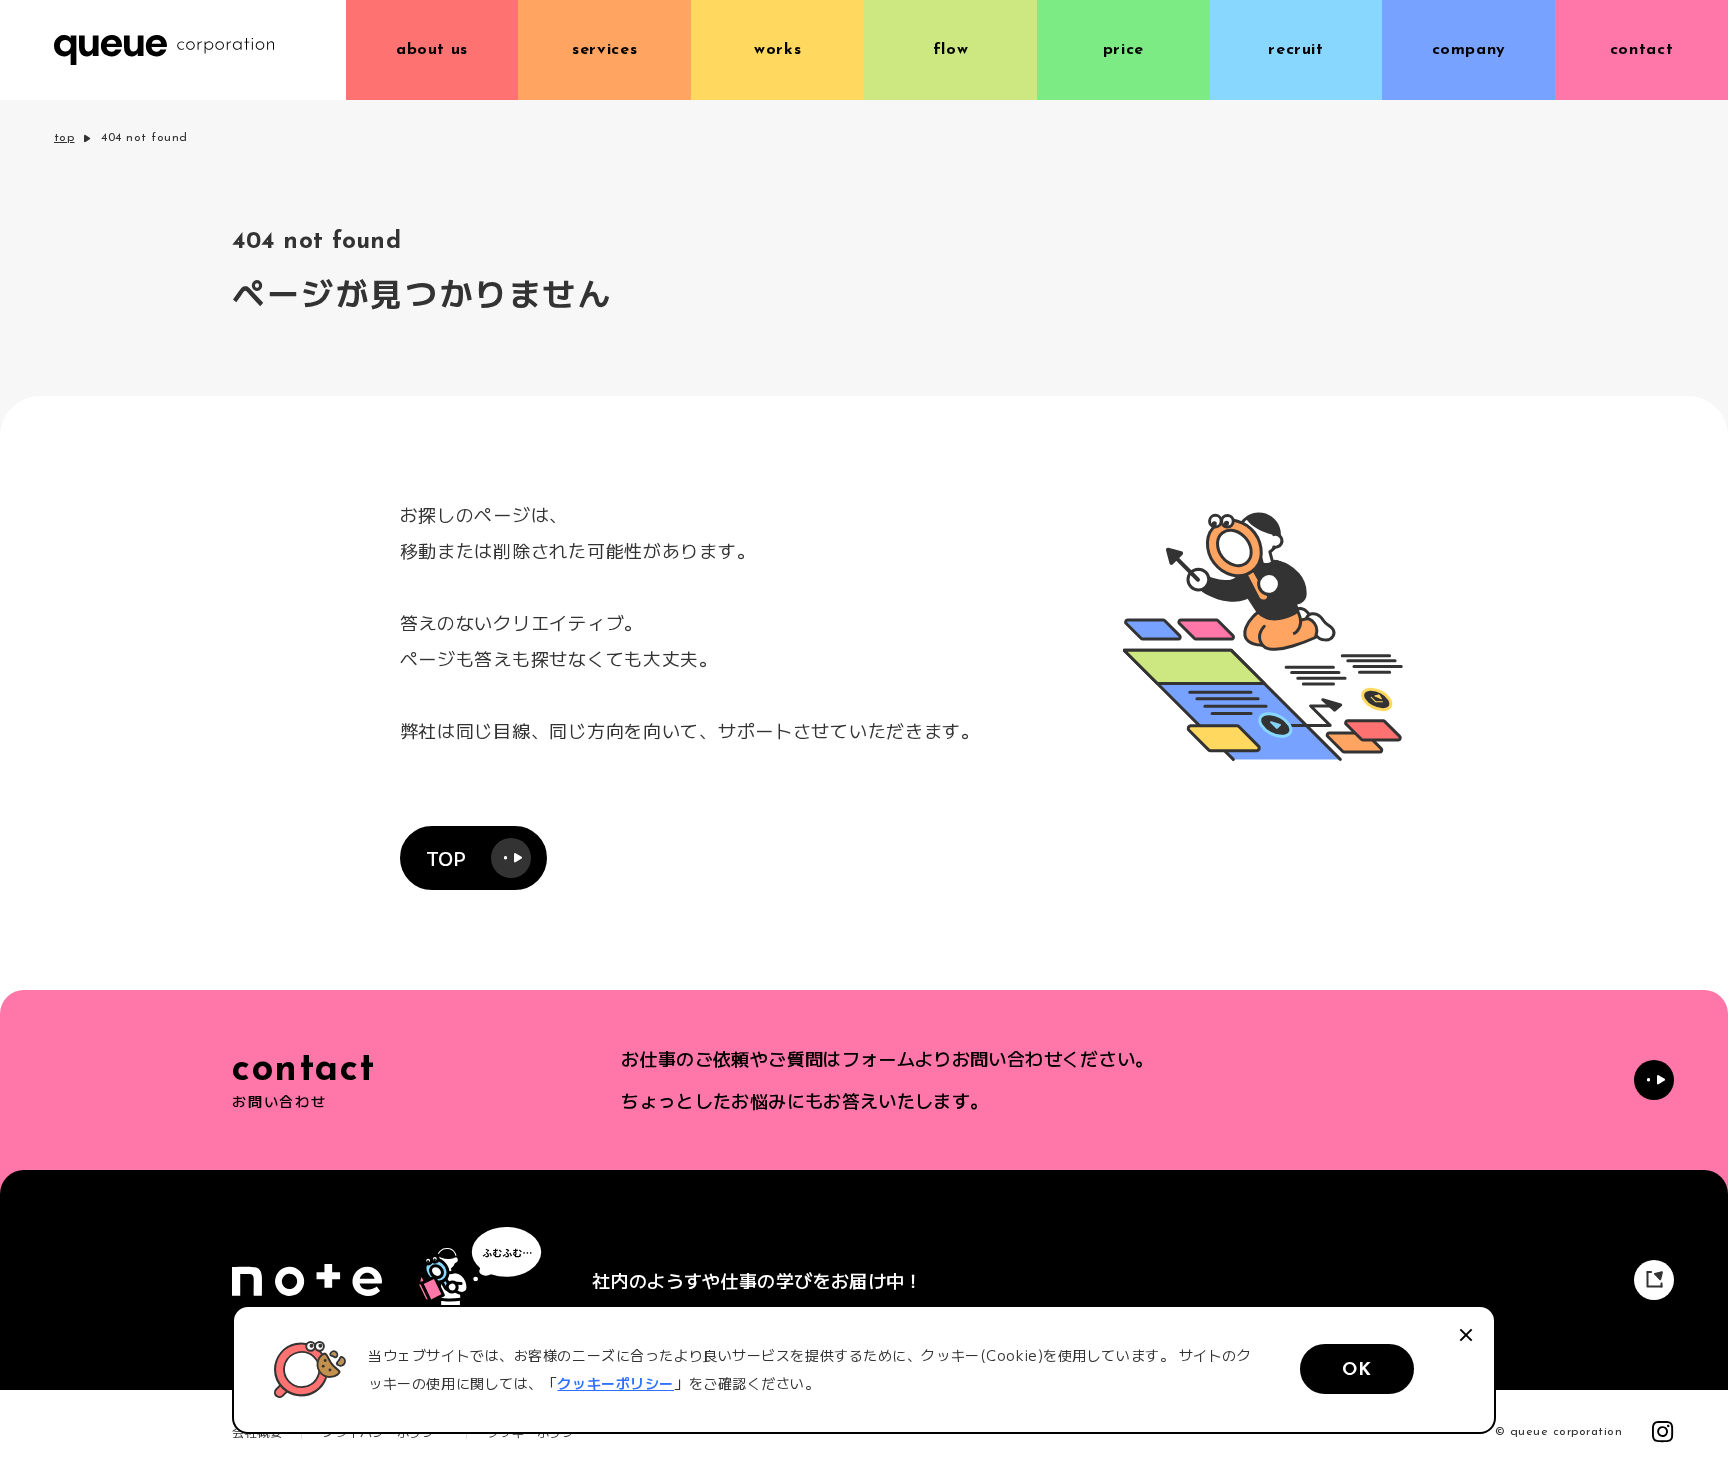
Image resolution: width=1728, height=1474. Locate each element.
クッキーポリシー (615, 1383)
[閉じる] (1466, 1335)
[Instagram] (1663, 1432)
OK (1356, 1371)
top (64, 138)
